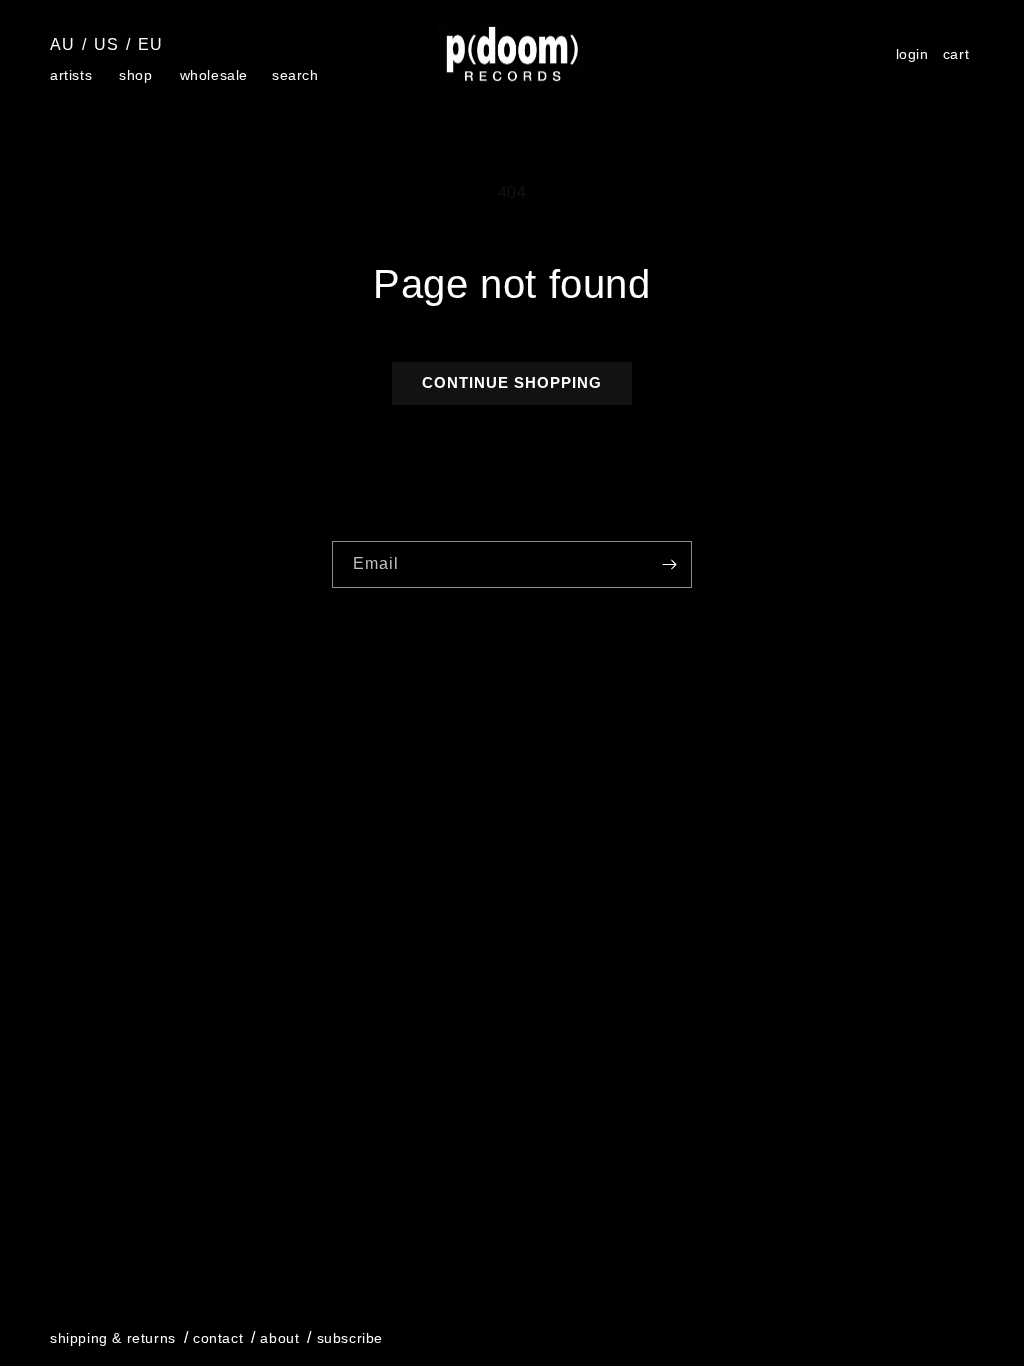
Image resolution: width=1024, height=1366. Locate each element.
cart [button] (959, 56)
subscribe (350, 1338)
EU (150, 44)
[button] (72, 75)
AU (62, 44)
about (279, 1338)
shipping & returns (113, 1338)
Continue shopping (512, 382)
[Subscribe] (669, 564)
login (912, 54)
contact (218, 1338)
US (106, 44)
